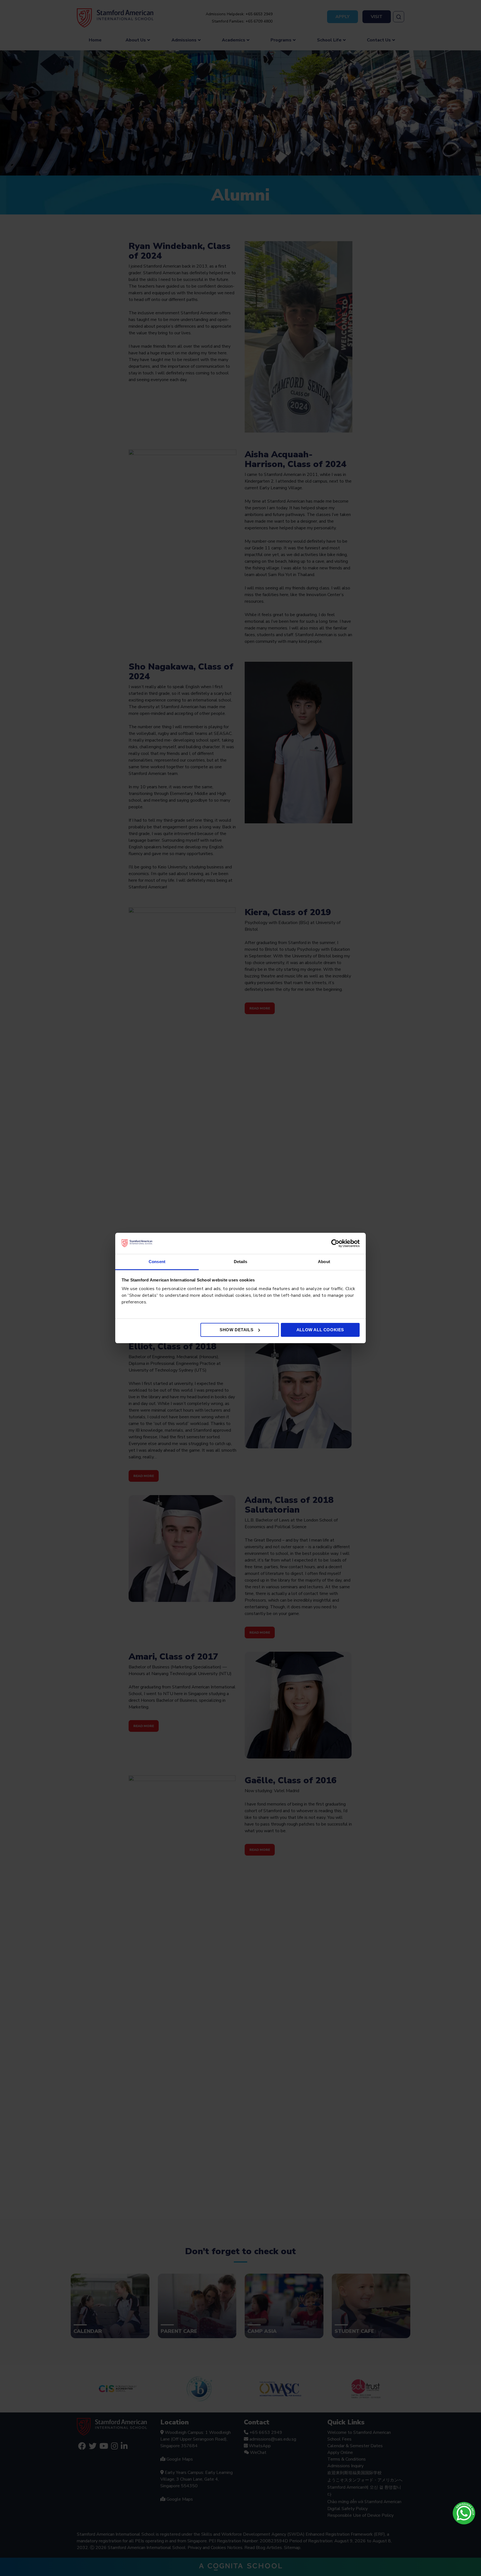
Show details (236, 1330)
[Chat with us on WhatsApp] (464, 2513)
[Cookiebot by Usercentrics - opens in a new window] (335, 1243)
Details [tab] (241, 1262)
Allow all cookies (320, 1330)
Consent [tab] (157, 1262)
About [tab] (324, 1262)
